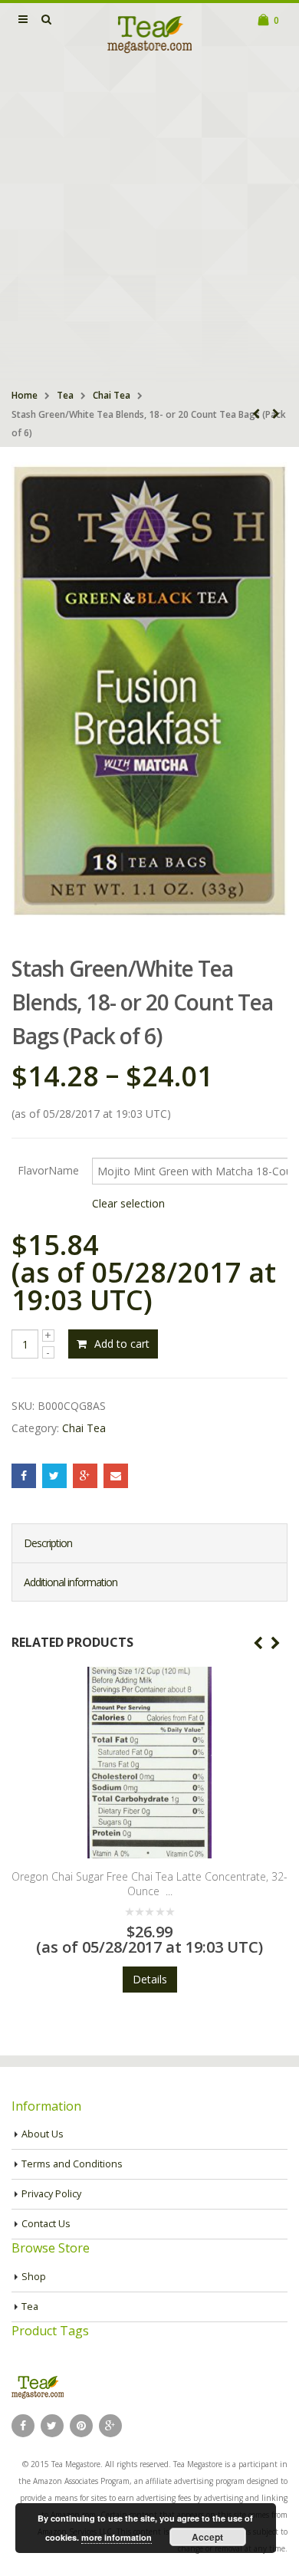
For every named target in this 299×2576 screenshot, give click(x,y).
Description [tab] (48, 1543)
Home (25, 395)
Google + (85, 1476)
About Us (43, 2134)
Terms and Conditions (72, 2164)
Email (116, 1476)
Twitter (54, 1476)
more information (117, 2537)
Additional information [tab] (71, 1582)
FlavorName (48, 1170)
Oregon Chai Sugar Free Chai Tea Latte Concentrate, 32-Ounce (149, 1884)
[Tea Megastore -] (149, 34)
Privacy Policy (51, 2194)
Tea (65, 395)
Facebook (24, 1476)
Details (150, 1979)
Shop (34, 2277)
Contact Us (46, 2224)
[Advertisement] (149, 223)
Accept (207, 2537)
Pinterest (81, 2426)
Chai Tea (112, 395)
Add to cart (122, 1344)
